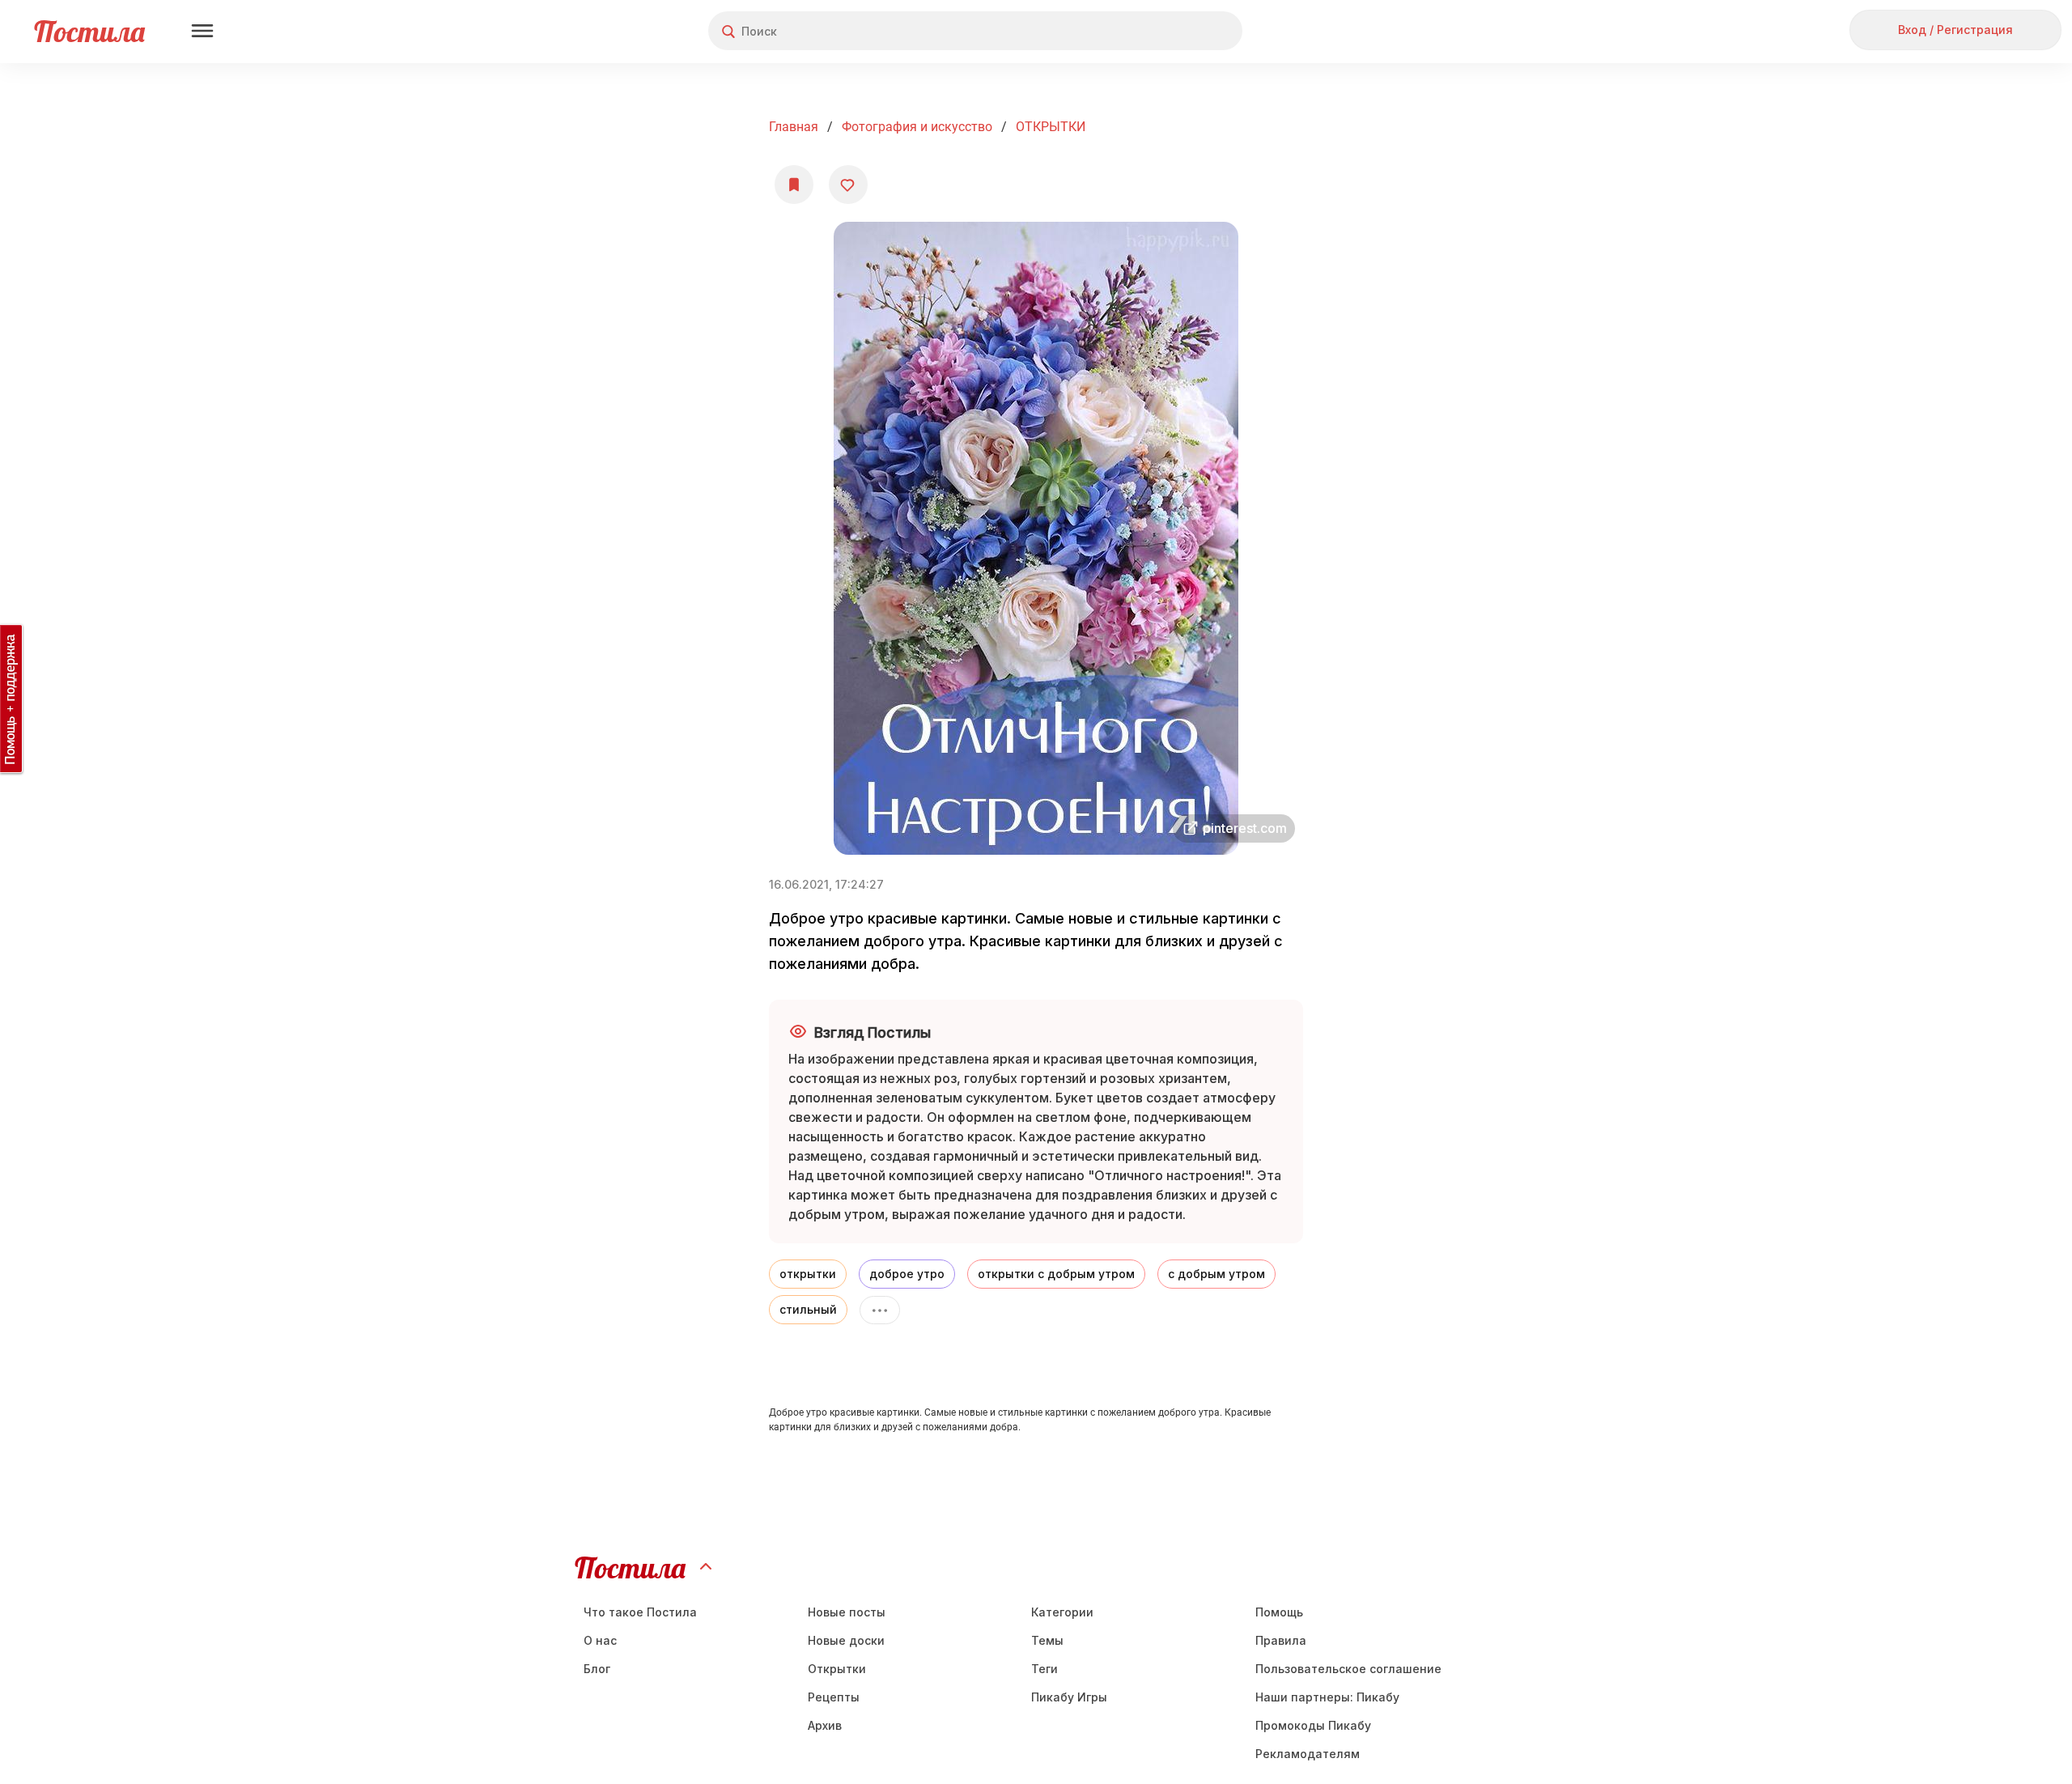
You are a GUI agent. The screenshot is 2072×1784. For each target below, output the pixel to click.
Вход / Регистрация (1955, 30)
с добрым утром (1216, 1274)
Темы (1047, 1640)
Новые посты (847, 1612)
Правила (1281, 1640)
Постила (89, 31)
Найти (1169, 31)
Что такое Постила (640, 1612)
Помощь (1279, 1612)
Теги (1044, 1669)
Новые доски (846, 1640)
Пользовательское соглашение (1348, 1669)
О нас (600, 1640)
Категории (1062, 1612)
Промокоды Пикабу (1313, 1725)
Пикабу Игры (1069, 1697)
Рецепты (834, 1697)
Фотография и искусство (917, 127)
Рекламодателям (1308, 1754)
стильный (808, 1309)
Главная (794, 127)
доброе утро (907, 1274)
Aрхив (825, 1725)
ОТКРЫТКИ (1051, 127)
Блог (597, 1669)
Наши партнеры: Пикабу (1327, 1697)
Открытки (837, 1669)
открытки (808, 1274)
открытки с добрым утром (1056, 1274)
